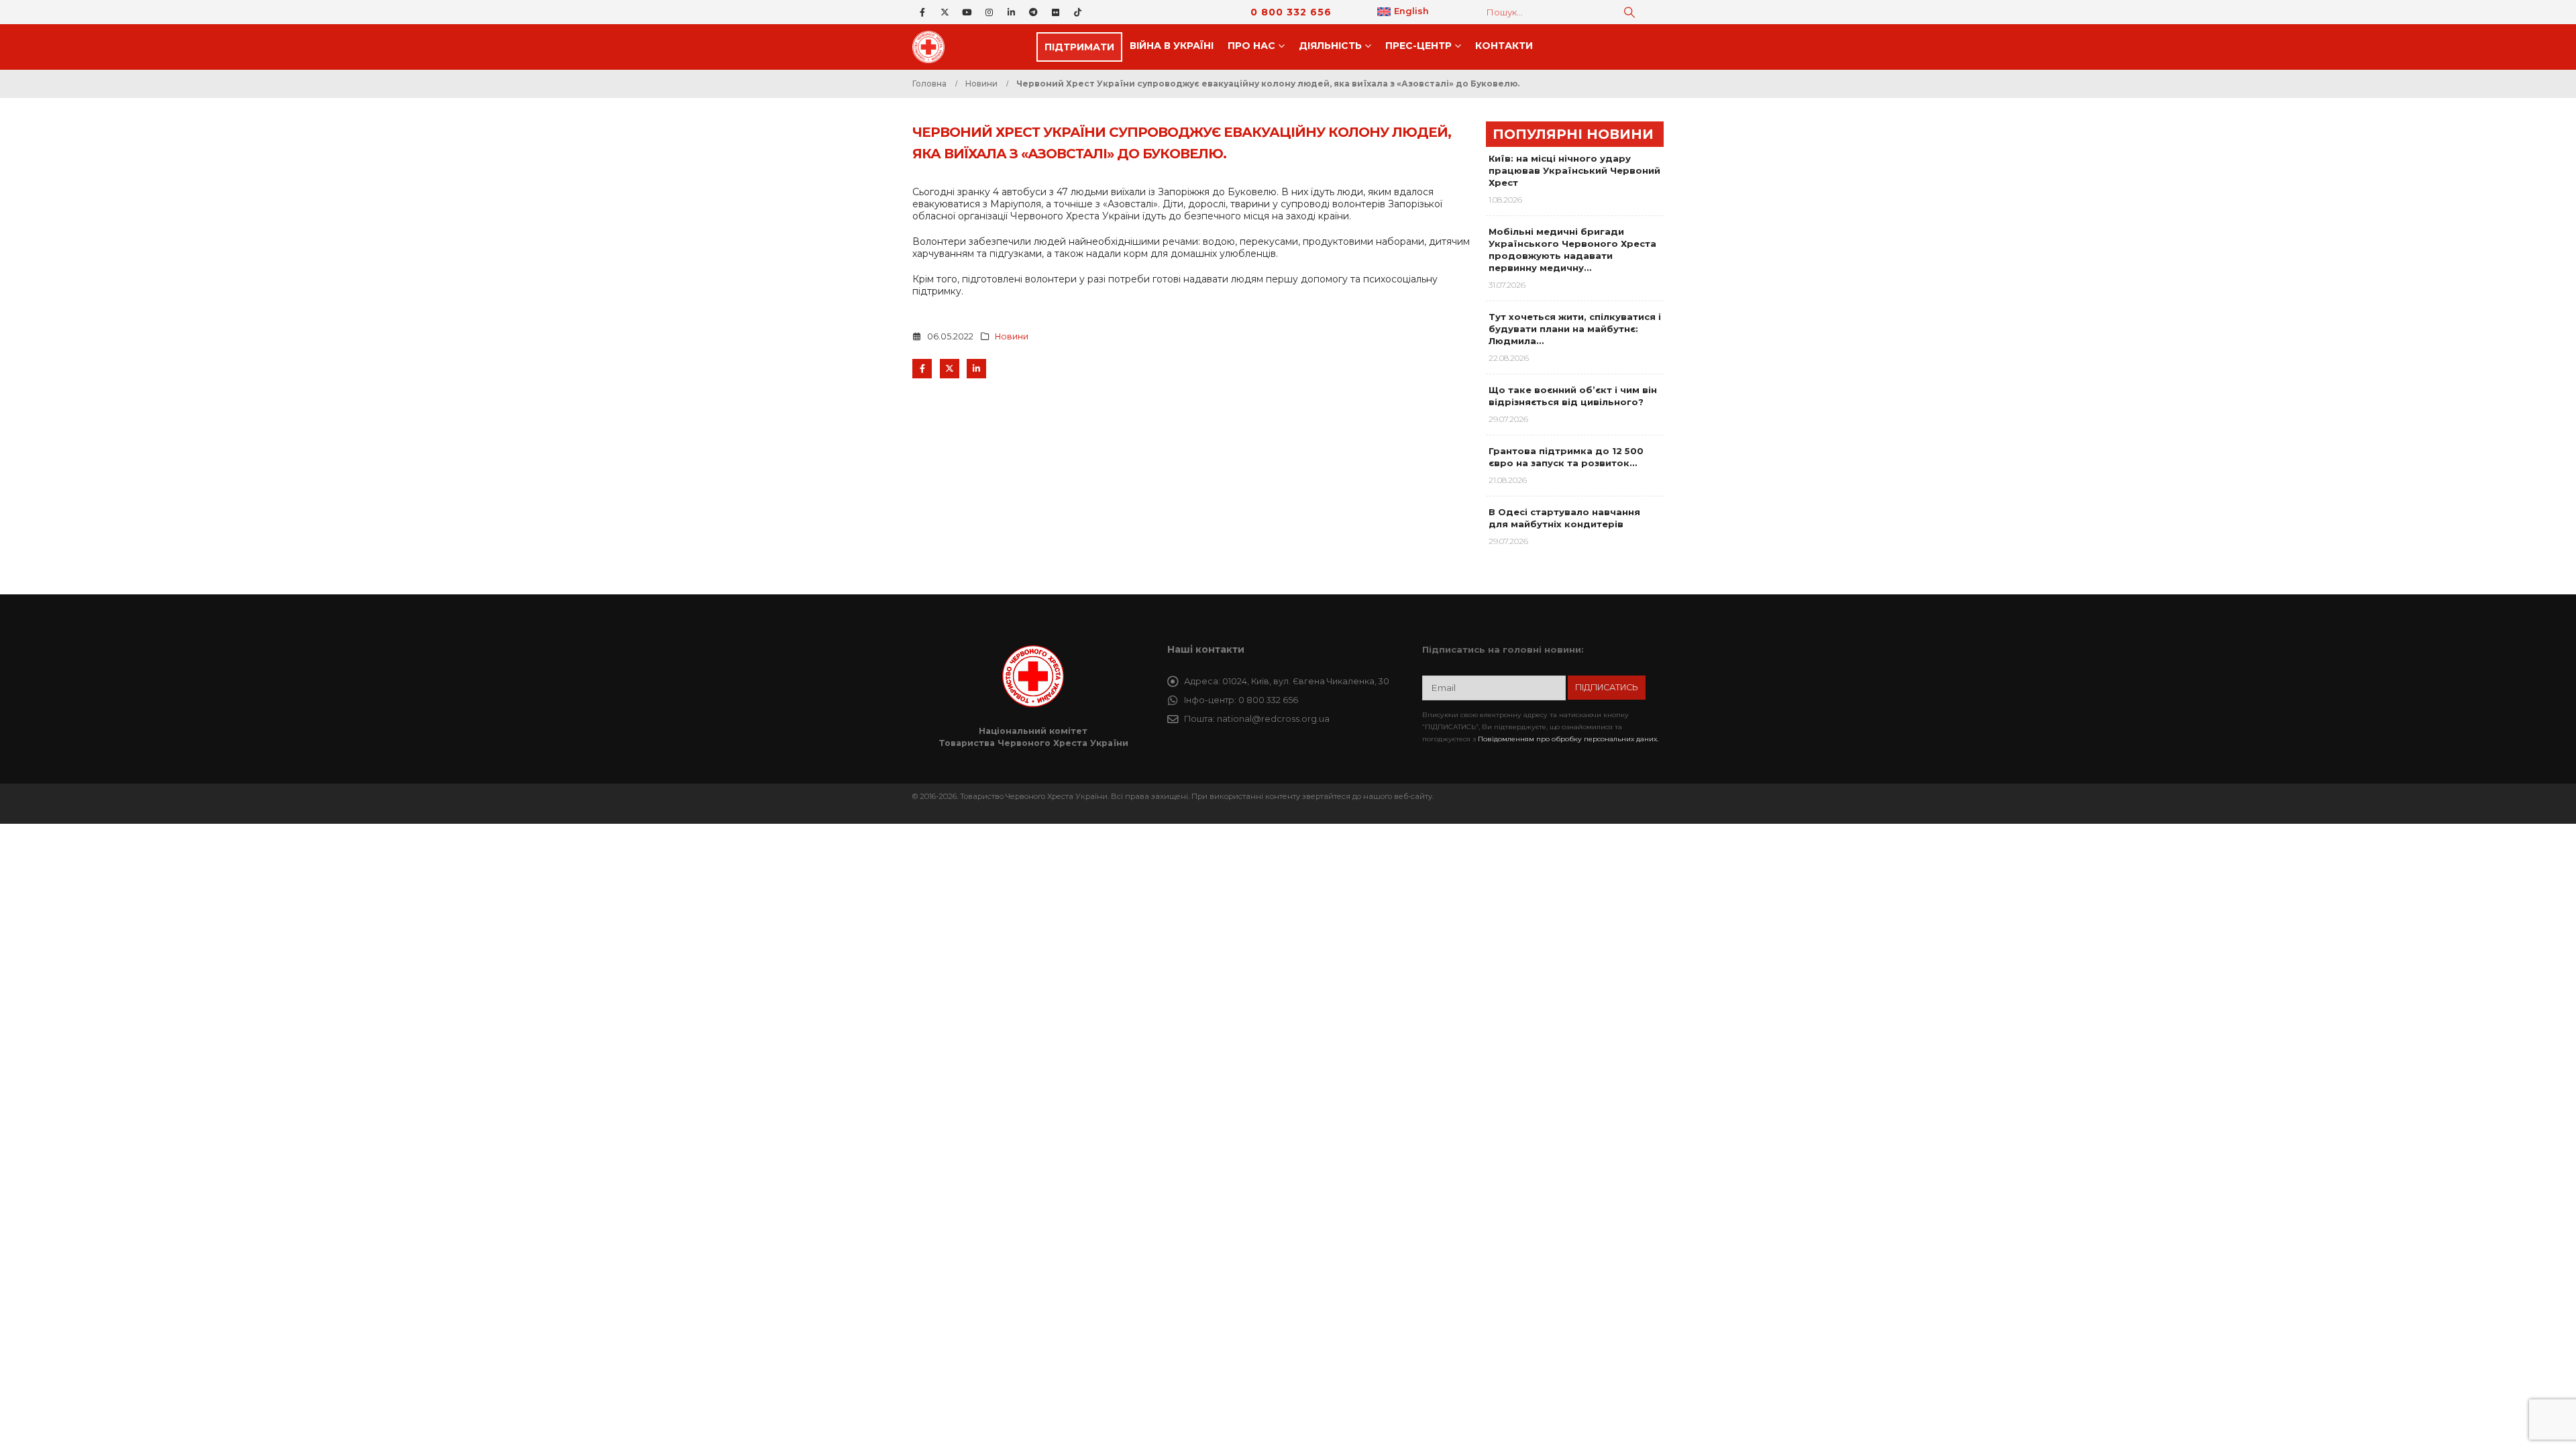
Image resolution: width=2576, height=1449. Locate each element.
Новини (1012, 336)
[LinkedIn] (1011, 12)
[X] (945, 12)
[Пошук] (1629, 12)
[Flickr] (1055, 12)
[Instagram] (989, 12)
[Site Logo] (932, 47)
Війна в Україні (1172, 46)
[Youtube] (967, 12)
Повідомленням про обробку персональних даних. (1568, 739)
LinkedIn (976, 369)
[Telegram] (1033, 12)
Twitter (950, 369)
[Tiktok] (1077, 12)
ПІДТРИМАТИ (1079, 47)
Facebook (922, 369)
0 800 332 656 (1291, 12)
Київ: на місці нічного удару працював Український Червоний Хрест (1574, 170)
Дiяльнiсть (1330, 46)
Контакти (1504, 46)
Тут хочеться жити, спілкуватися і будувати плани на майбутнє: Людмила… (1575, 329)
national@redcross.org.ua (1273, 719)
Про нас (1251, 46)
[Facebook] (922, 12)
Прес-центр (1418, 46)
